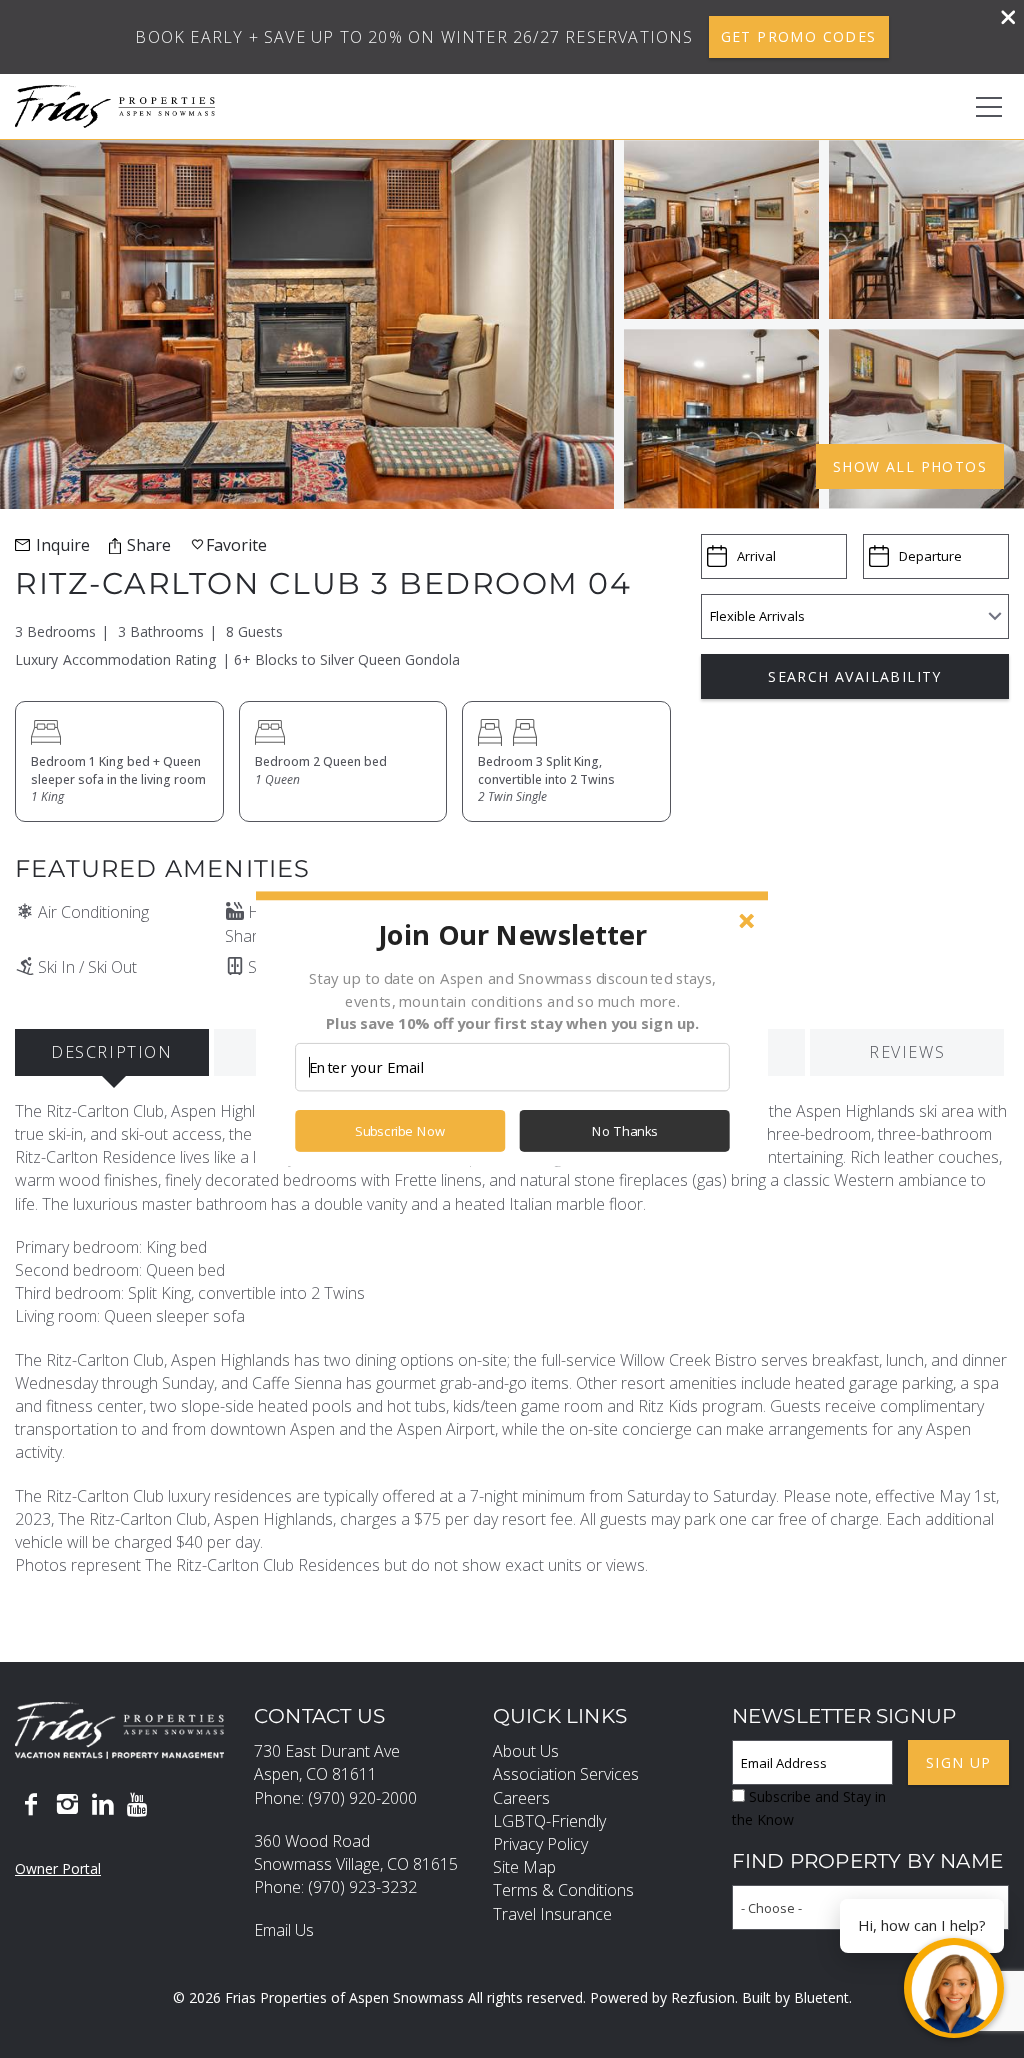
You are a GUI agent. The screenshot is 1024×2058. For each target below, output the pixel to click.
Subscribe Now (400, 1131)
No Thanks (625, 1131)
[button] (512, 934)
